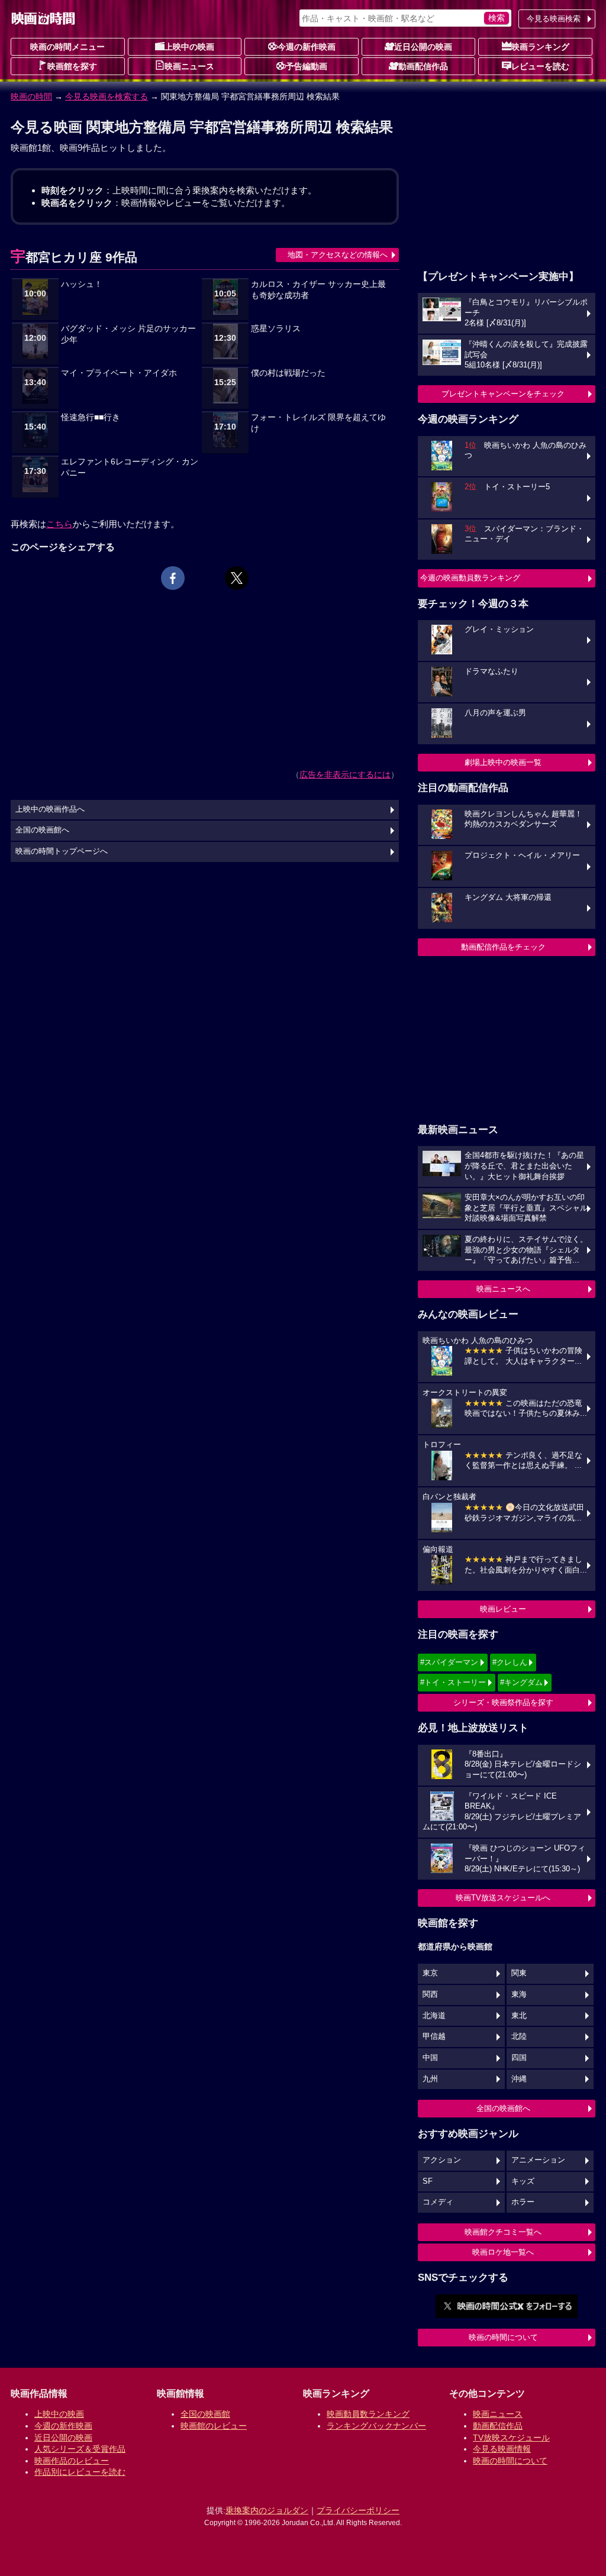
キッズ (523, 2181)
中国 (430, 2058)
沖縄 (519, 2079)
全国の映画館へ (503, 2108)
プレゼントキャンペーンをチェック (503, 394)
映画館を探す (72, 66)
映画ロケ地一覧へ (503, 2252)
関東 (519, 1973)
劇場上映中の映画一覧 (503, 762)
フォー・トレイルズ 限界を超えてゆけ (318, 423)
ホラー (523, 2202)
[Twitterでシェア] (237, 578)
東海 (519, 1994)
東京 (430, 1973)
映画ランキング (540, 47)
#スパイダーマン (449, 1662)
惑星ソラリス (276, 329)
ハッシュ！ (82, 284)
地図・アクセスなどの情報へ (338, 255)
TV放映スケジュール (511, 2438)
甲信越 (434, 2036)
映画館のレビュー (214, 2426)
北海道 (434, 2016)
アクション (442, 2160)
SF (428, 2181)
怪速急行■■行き (91, 417)
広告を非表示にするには (345, 774)
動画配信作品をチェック (503, 947)
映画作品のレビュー (72, 2461)
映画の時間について (503, 2337)
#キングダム (521, 1682)
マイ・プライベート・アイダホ (119, 373)
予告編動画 (307, 66)
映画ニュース (189, 66)
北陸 (519, 2036)
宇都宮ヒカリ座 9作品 (74, 257)
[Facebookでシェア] (173, 578)
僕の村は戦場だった (288, 373)
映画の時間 (31, 96)
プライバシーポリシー (358, 2510)
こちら (59, 524)
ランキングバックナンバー (376, 2426)
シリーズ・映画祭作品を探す (503, 1702)
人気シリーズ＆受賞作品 (80, 2449)
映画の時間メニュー (67, 47)
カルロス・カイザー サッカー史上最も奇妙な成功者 (318, 290)
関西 (430, 1994)
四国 (519, 2058)
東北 (519, 2016)
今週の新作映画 (307, 47)
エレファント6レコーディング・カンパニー (130, 467)
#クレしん (510, 1662)
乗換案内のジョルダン (267, 2510)
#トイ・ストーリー (453, 1682)
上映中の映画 (189, 47)
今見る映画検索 (554, 19)
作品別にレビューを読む (80, 2472)
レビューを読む (540, 66)
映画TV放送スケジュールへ (503, 1898)
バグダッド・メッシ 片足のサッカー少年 (128, 334)
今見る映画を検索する (107, 96)
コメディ (438, 2202)
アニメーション (538, 2160)
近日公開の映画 (423, 47)
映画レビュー (503, 1609)
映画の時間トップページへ (62, 851)
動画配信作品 (423, 66)
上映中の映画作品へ (50, 809)
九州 (430, 2079)
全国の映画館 (205, 2414)
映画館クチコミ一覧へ (503, 2232)
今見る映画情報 (502, 2449)
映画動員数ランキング (368, 2414)
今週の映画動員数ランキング (470, 578)
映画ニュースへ (503, 1289)
